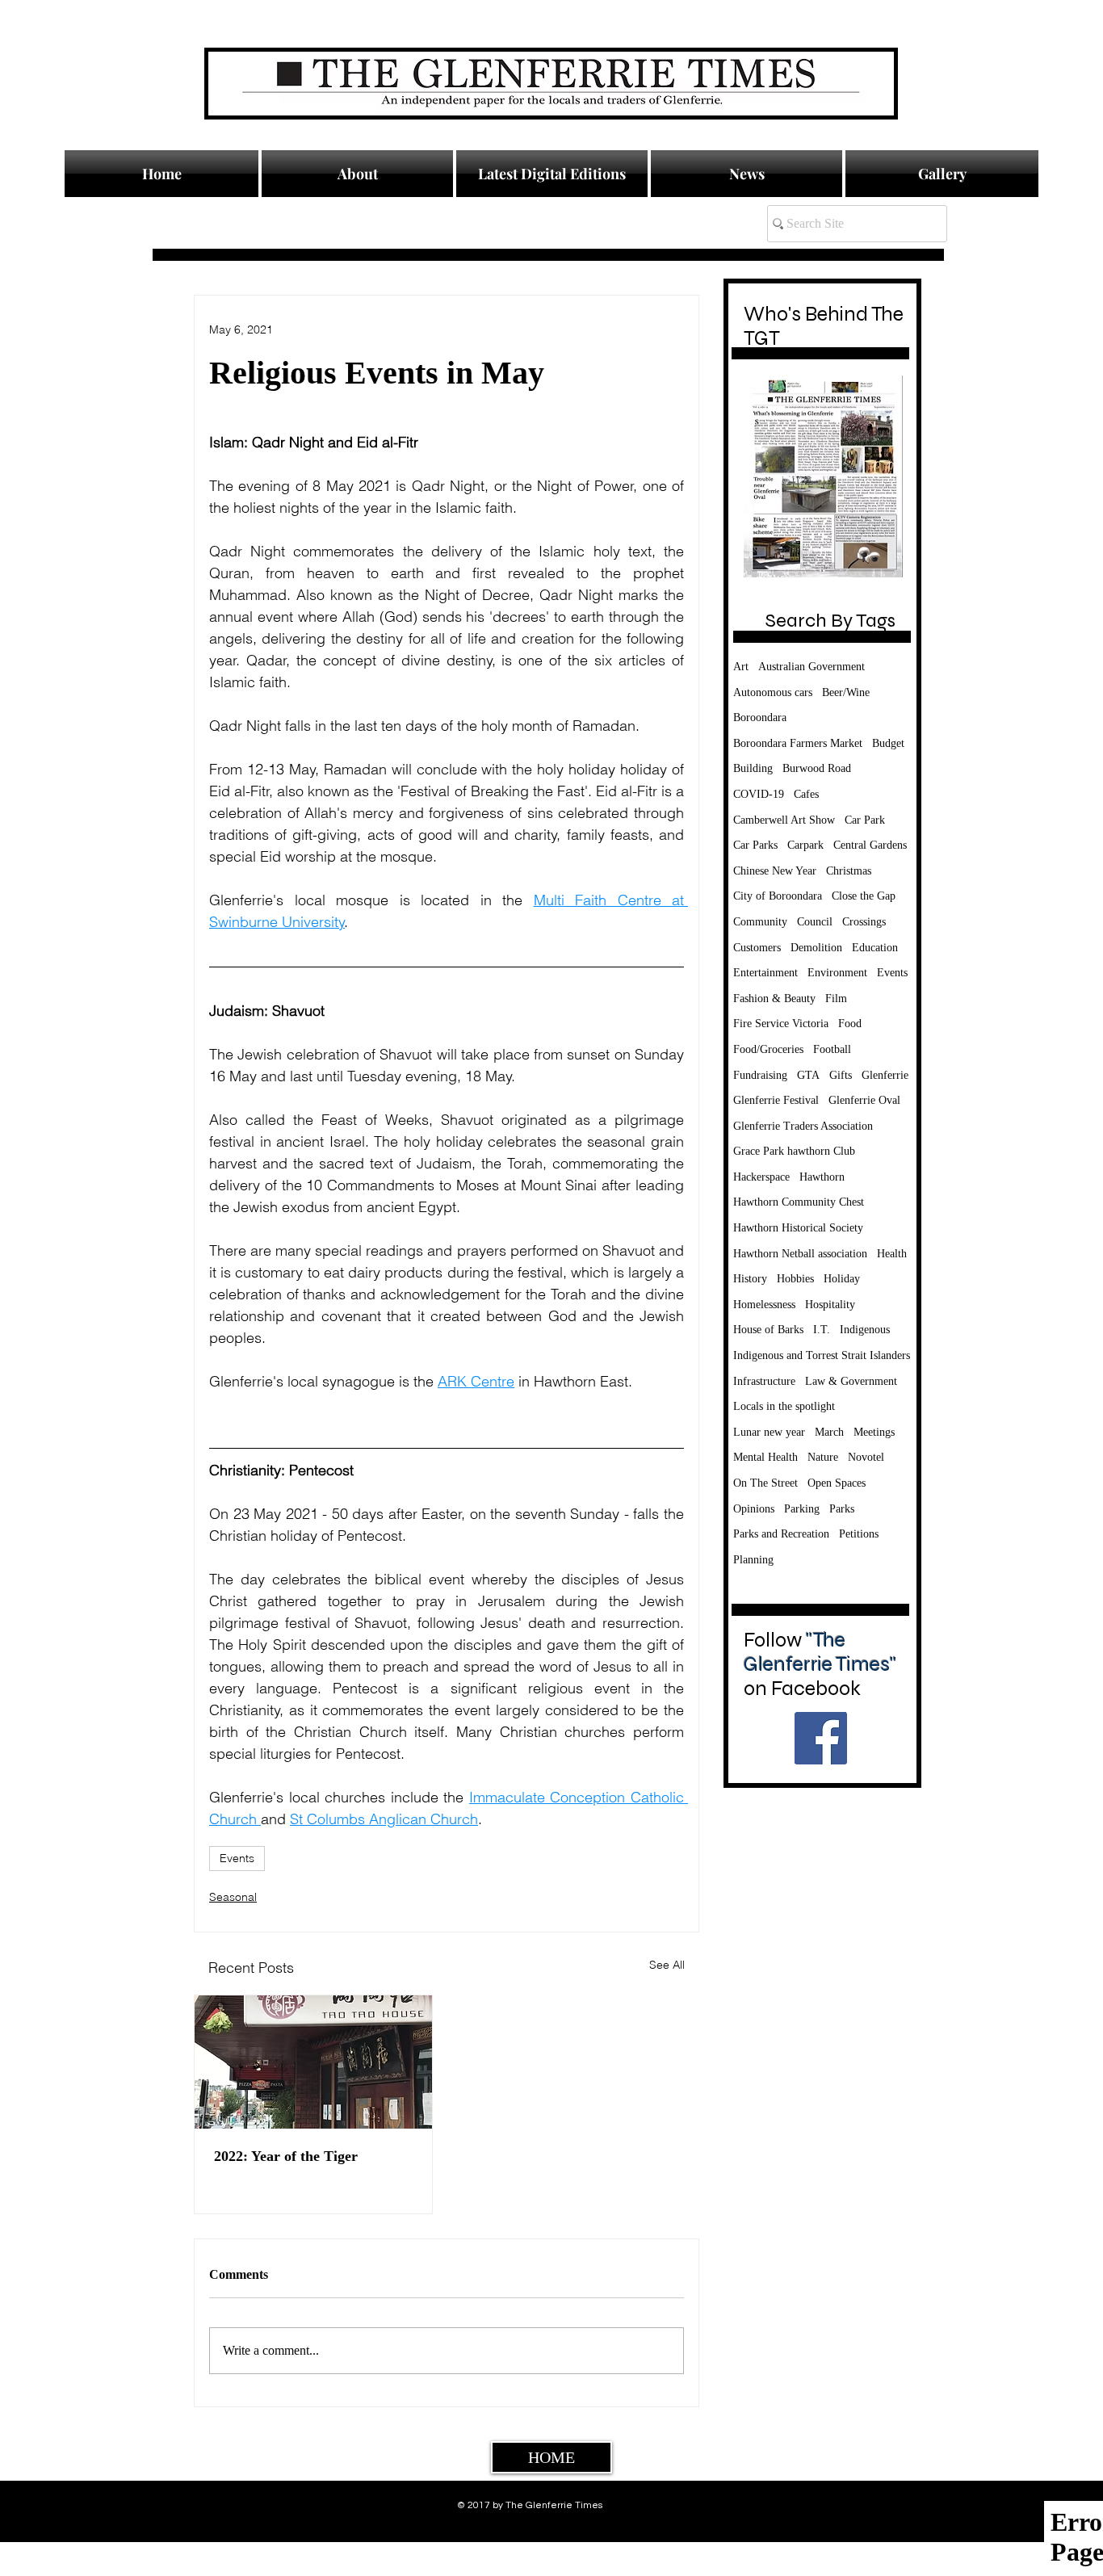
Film (836, 999)
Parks (842, 1509)
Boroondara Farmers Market (798, 743)
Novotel (866, 1457)
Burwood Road (817, 768)
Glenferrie (885, 1075)
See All (667, 1965)
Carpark (805, 845)
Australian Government (812, 667)
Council (815, 922)
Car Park (865, 820)
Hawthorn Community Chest (799, 1202)
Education (875, 948)
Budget (888, 743)
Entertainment (765, 973)
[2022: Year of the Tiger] (313, 2062)
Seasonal (233, 1897)
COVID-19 (759, 794)
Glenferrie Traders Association (803, 1126)
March (829, 1432)
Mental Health (765, 1457)
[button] (747, 174)
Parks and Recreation (781, 1534)
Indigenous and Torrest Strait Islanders (822, 1355)
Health (892, 1254)
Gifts (841, 1075)
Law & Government (851, 1381)
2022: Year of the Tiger (286, 2156)
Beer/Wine (846, 692)
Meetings (874, 1432)
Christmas (849, 871)
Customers (757, 948)
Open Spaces (837, 1483)
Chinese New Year (775, 871)
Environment (837, 973)
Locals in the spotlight (784, 1406)
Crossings (864, 922)
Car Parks (755, 845)
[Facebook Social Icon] (821, 1738)
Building (753, 768)
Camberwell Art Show (784, 820)
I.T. (822, 1330)
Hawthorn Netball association (800, 1254)
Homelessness (764, 1305)
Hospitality (830, 1305)
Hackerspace (761, 1177)
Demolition (816, 948)
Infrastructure (764, 1381)
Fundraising (760, 1075)
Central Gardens (870, 845)
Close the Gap (864, 896)
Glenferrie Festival (776, 1100)
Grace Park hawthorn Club (794, 1151)
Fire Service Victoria (781, 1024)
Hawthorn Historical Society (798, 1228)
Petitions (859, 1534)
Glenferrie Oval (864, 1100)
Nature (823, 1457)
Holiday (842, 1279)
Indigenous (865, 1330)
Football (832, 1049)
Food (850, 1024)
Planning (753, 1560)
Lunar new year (769, 1432)
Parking (802, 1509)
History (750, 1279)
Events (237, 1858)
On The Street (765, 1483)
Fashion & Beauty (774, 999)
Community (760, 922)
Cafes (806, 794)
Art (741, 667)
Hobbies (795, 1279)
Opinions (754, 1509)
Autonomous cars (773, 692)
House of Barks (768, 1330)
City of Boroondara (778, 896)
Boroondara (760, 717)
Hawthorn (822, 1177)
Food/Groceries (768, 1049)
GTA (808, 1075)
